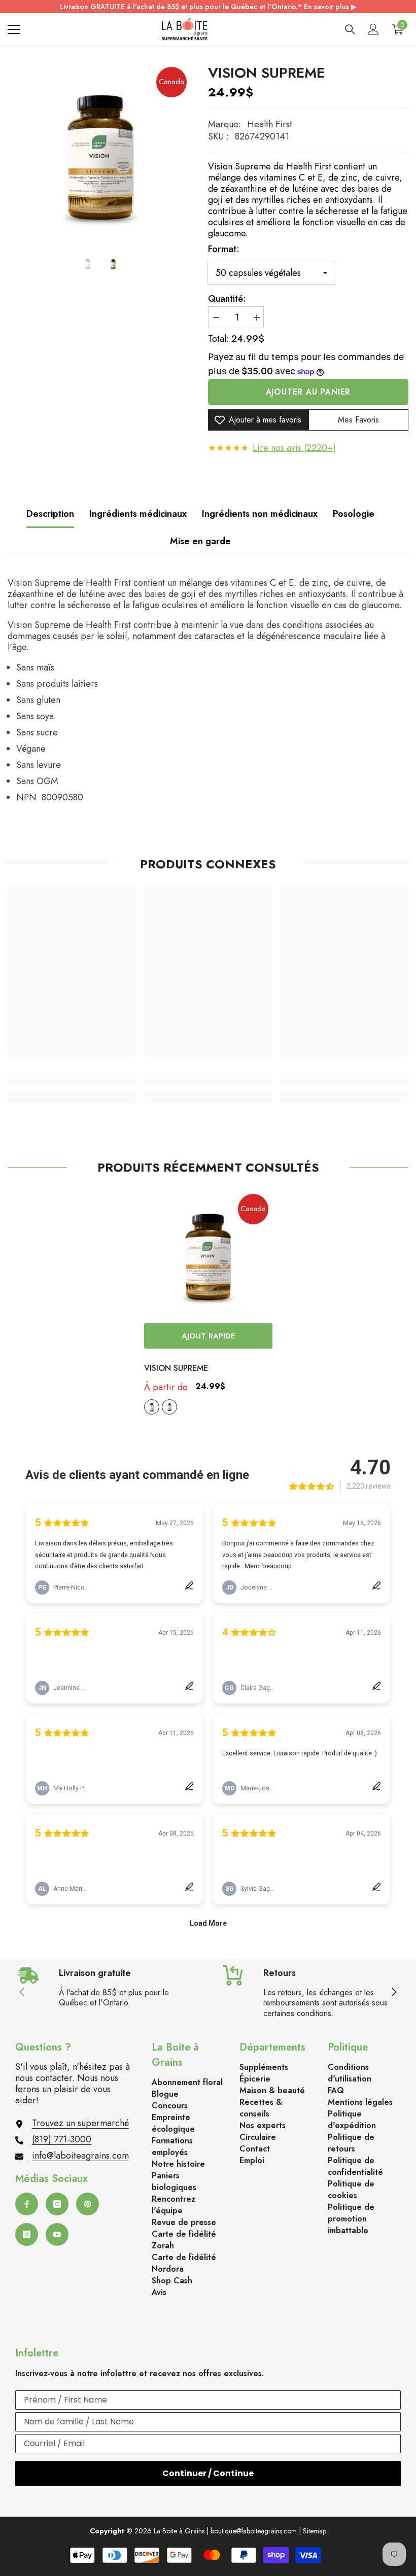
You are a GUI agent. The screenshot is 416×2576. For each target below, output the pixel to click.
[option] (100, 153)
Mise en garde (200, 541)
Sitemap (315, 2531)
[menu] (14, 29)
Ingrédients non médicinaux (260, 514)
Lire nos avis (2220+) (294, 448)
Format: (224, 249)
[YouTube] (57, 2234)
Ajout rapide (208, 1336)
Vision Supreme (176, 1368)
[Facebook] (27, 2204)
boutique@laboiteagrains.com (254, 2531)
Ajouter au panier (308, 392)
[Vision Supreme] (208, 1254)
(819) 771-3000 (62, 2139)
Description (50, 514)
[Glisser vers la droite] (394, 1993)
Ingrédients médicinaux (138, 514)
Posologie (354, 514)
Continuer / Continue (208, 2473)
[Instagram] (57, 2204)
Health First (270, 124)
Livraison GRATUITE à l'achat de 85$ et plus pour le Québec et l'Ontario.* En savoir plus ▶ (208, 7)
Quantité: (227, 299)
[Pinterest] (88, 2204)
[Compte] (373, 29)
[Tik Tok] (27, 2234)
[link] (72, 1079)
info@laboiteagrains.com (80, 2156)
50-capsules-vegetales (152, 1407)
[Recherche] (350, 29)
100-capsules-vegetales (169, 1407)
